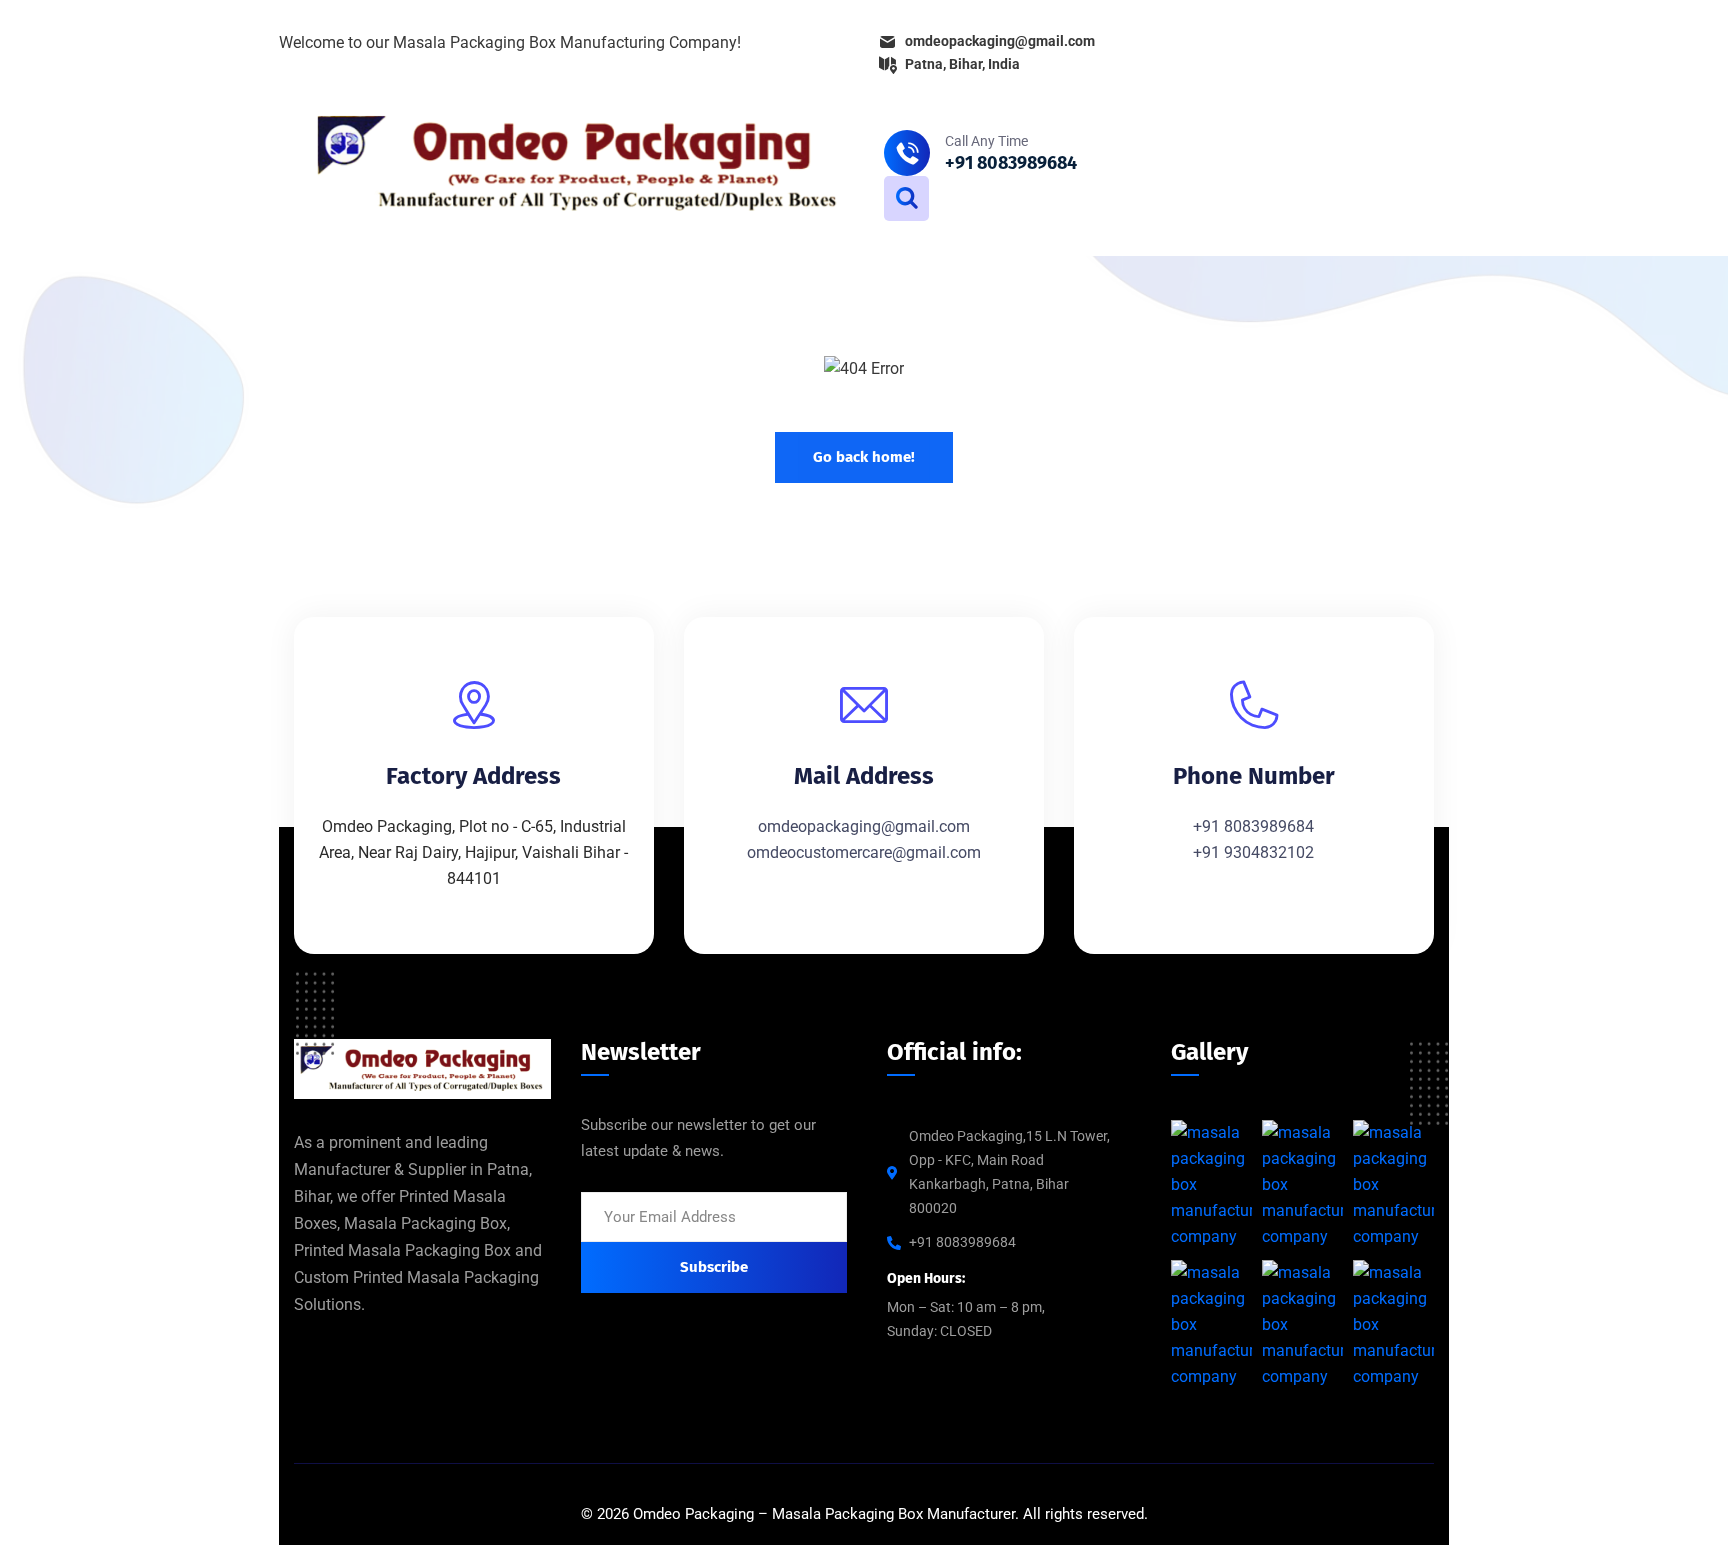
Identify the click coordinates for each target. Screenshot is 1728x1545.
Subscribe (714, 1267)
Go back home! (864, 457)
